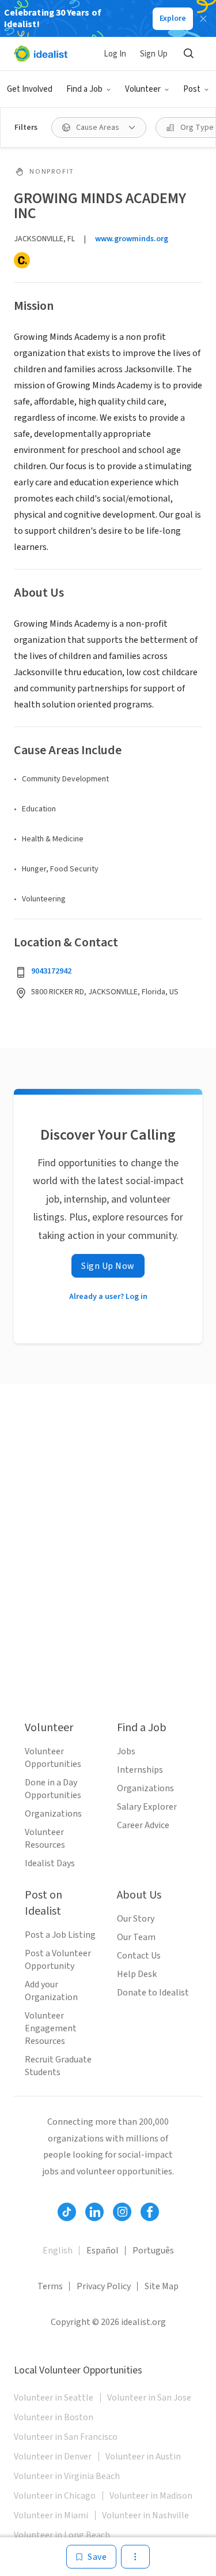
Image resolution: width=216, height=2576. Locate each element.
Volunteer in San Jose (149, 2398)
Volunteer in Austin (143, 2457)
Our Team (136, 1937)
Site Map (162, 2286)
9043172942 (51, 971)
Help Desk (137, 1974)
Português (153, 2251)
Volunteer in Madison (151, 2496)
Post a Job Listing (60, 1935)
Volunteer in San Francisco (66, 2437)
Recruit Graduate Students (58, 2066)
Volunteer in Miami (51, 2515)
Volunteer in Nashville (145, 2515)
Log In (115, 54)
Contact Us (139, 1956)
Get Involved (30, 89)
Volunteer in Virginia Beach (67, 2476)
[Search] (188, 54)
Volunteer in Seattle (54, 2398)
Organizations (53, 1814)
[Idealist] (41, 54)
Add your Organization (51, 1991)
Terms (50, 2286)
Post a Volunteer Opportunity (58, 1960)
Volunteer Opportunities (53, 1758)
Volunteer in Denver (53, 2457)
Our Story (136, 1919)
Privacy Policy (104, 2286)
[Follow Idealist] (67, 2212)
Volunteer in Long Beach (62, 2535)
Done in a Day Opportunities (53, 1789)
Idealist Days (50, 1863)
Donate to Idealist (153, 1993)
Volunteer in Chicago (55, 2496)
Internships (140, 1770)
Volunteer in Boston (54, 2417)
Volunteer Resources (45, 1839)
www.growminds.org (132, 239)
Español (103, 2251)
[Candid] (22, 260)
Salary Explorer (147, 1807)
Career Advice (143, 1825)
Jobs (126, 1751)
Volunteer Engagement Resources (51, 2028)
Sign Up (154, 54)
